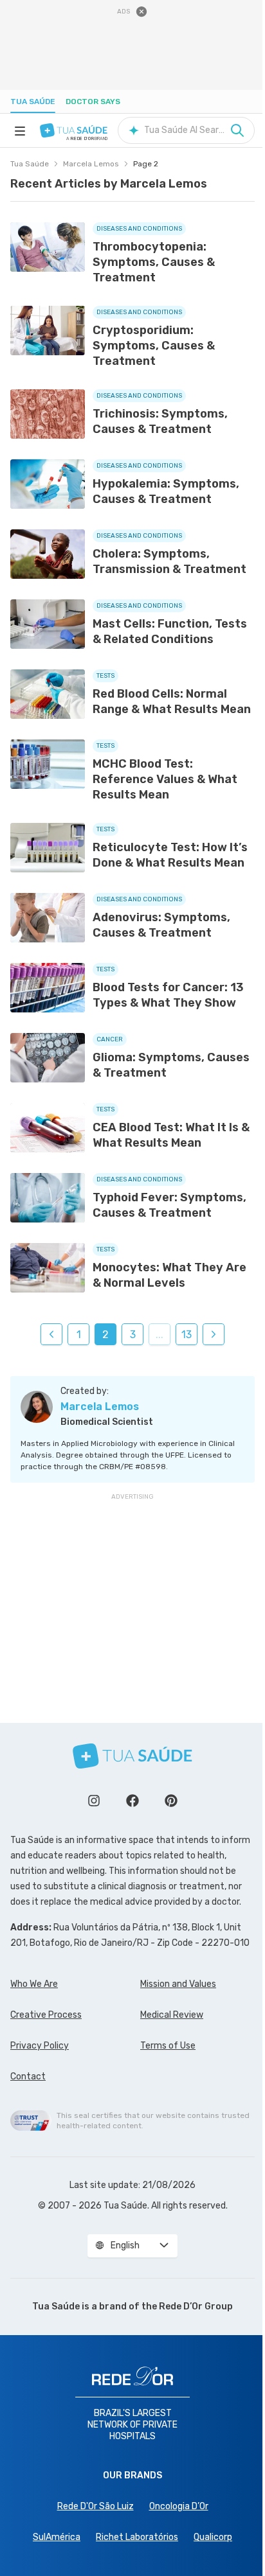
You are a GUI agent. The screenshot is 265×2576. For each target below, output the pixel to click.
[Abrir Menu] (20, 130)
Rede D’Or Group (196, 2307)
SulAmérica (57, 2537)
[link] (51, 1334)
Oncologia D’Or (179, 2506)
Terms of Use (168, 2046)
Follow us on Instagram (94, 1801)
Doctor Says (93, 101)
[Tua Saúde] (74, 130)
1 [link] (79, 1335)
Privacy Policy (40, 2046)
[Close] (142, 12)
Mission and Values (178, 1984)
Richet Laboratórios (137, 2537)
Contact (28, 2077)
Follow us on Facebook (132, 1801)
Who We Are (34, 1984)
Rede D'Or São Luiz (96, 2506)
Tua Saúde (33, 101)
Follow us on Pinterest (171, 1801)
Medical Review (172, 2015)
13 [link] (187, 1335)
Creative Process (46, 2015)
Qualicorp (213, 2537)
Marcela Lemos (91, 164)
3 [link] (133, 1335)
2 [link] (105, 1335)
